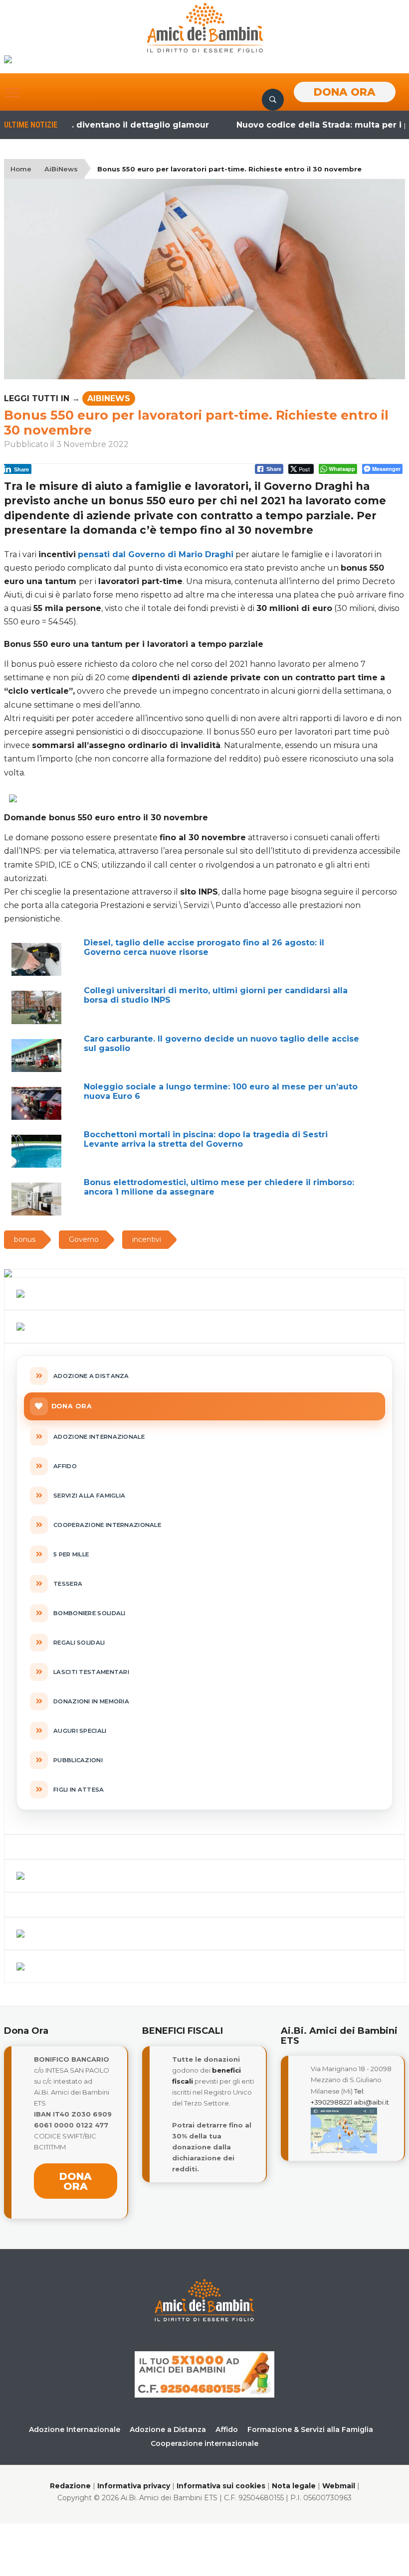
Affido (227, 2429)
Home (21, 169)
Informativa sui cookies (221, 2486)
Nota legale (294, 2486)
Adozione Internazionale (75, 2429)
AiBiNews (61, 169)
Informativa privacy (134, 2486)
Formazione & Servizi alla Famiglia (310, 2429)
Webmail (339, 2486)
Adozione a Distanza (168, 2429)
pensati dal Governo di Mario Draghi (156, 554)
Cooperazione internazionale (204, 2443)
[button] (12, 93)
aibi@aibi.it (371, 2102)
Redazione (70, 2486)
